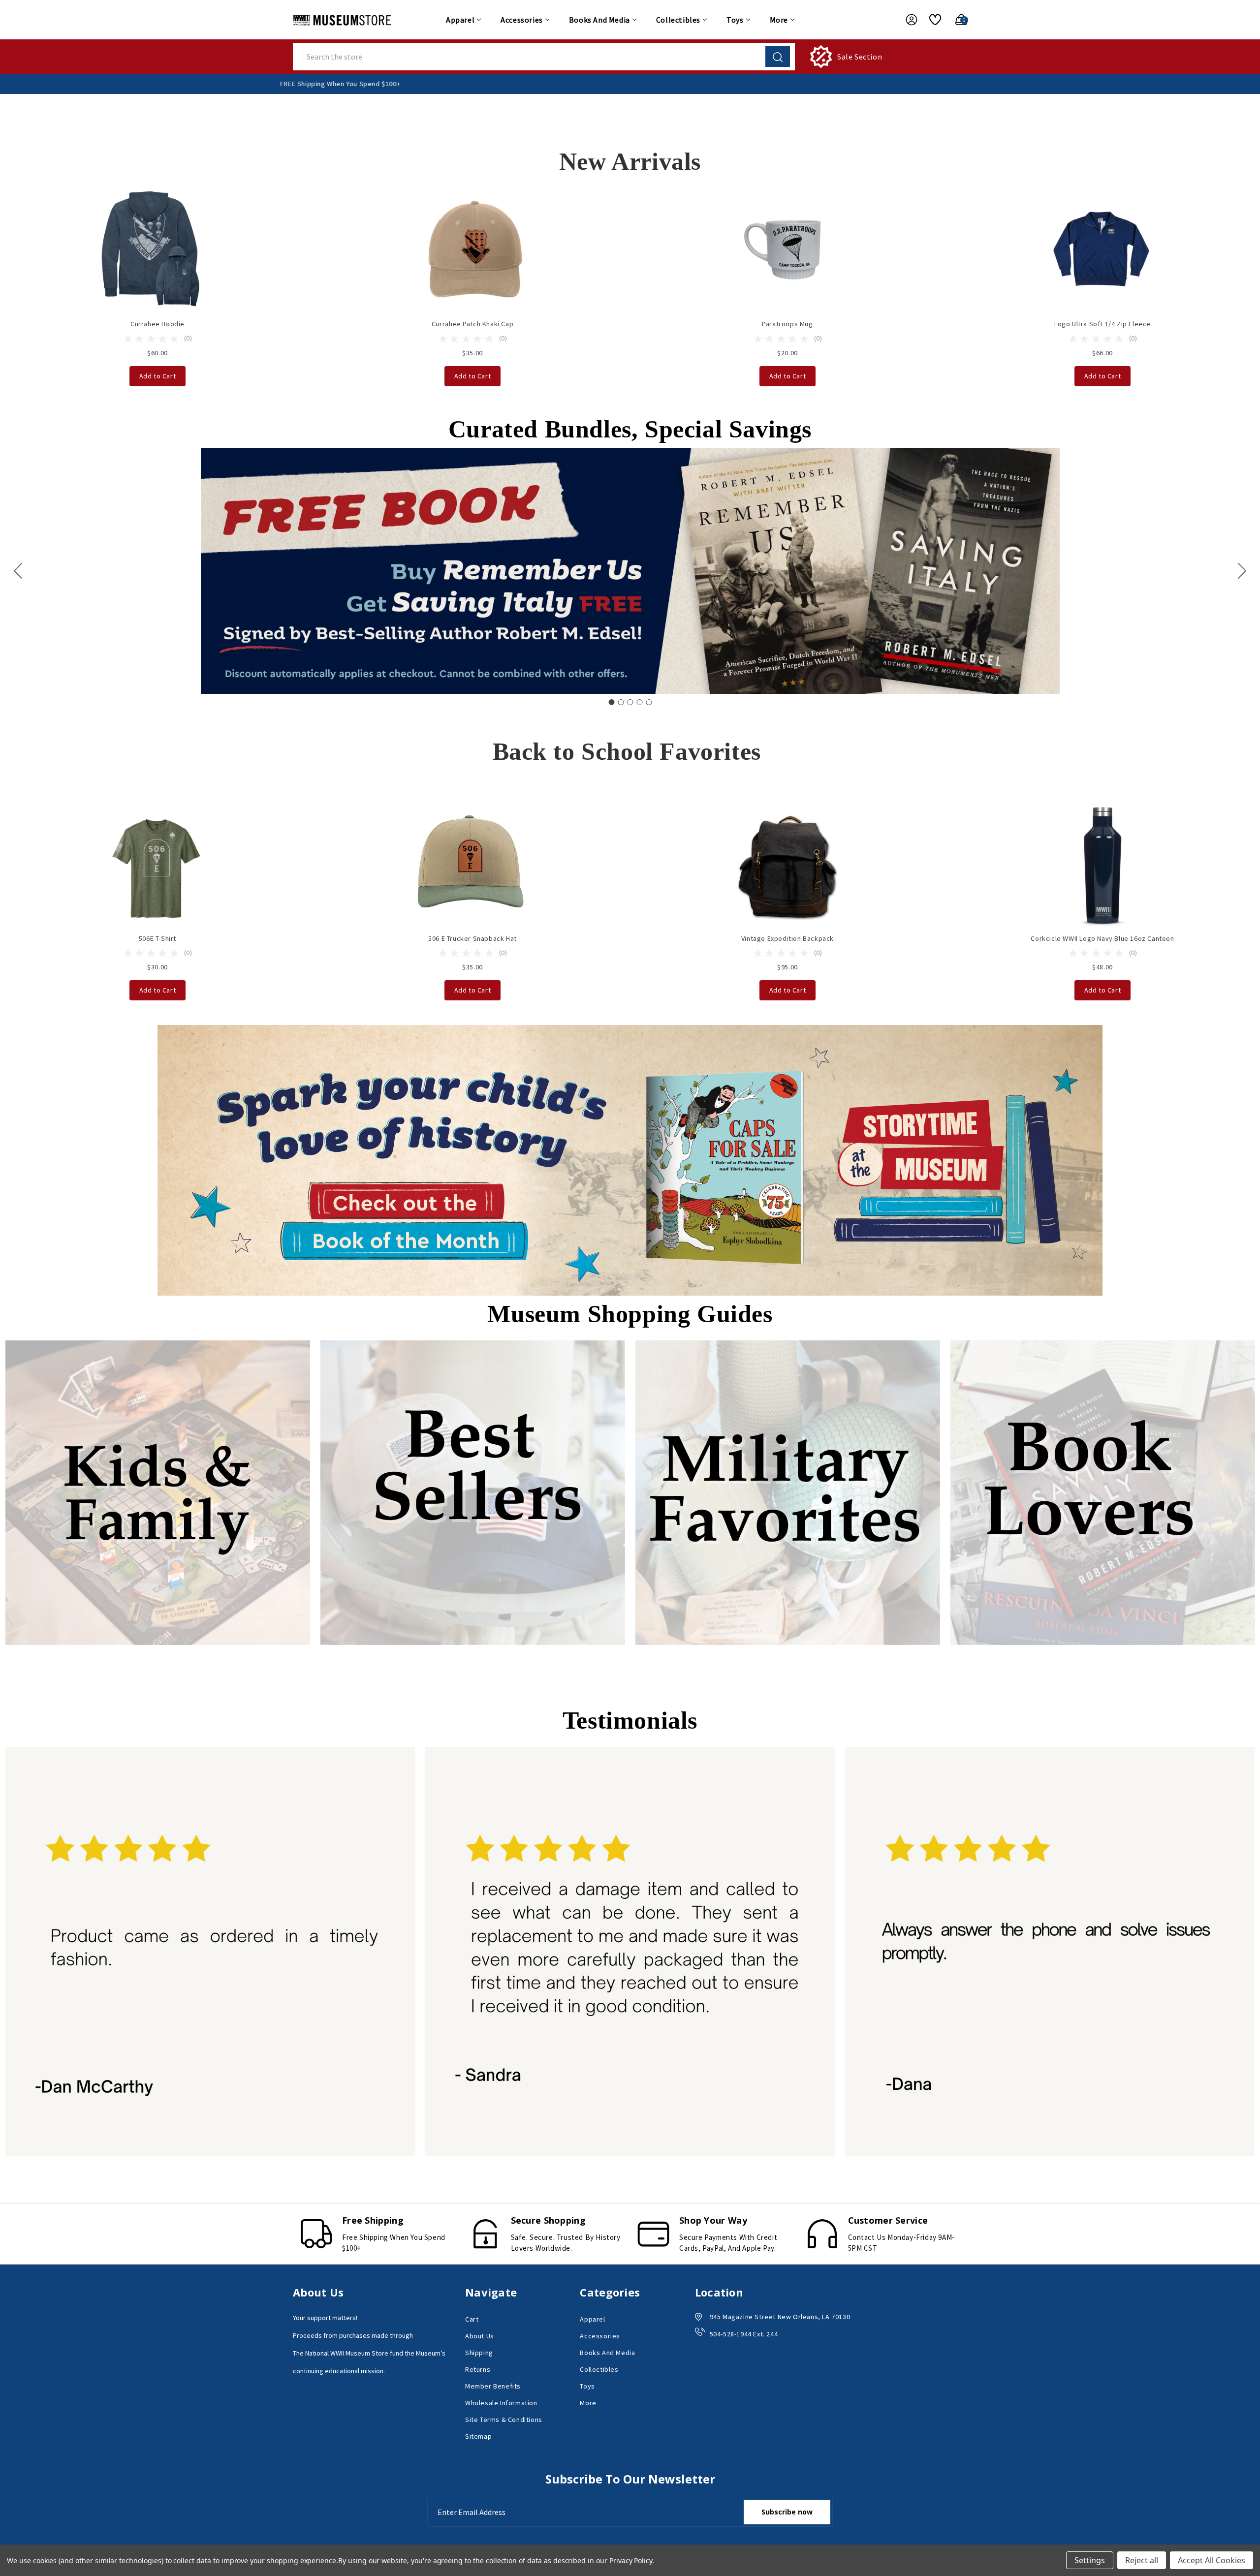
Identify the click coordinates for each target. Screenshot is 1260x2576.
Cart (472, 2319)
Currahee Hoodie (157, 324)
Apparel (460, 20)
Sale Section (860, 57)
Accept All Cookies (1212, 2560)
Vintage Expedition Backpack (787, 938)
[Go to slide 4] (639, 702)
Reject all (1142, 2560)
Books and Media (599, 20)
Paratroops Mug (787, 324)
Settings (1090, 2560)
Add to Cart (158, 376)
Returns (478, 2369)
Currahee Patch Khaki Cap (472, 324)
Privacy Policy (631, 2560)
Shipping (479, 2353)
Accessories (522, 20)
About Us (480, 2336)
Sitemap (478, 2436)
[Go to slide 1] (611, 702)
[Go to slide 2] (1242, 571)
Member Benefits (493, 2386)
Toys (735, 20)
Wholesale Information (501, 2403)
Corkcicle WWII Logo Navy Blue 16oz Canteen (1102, 938)
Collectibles (678, 20)
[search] (778, 57)
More (779, 20)
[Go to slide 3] (630, 702)
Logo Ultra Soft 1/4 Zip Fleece (1102, 324)
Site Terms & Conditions (504, 2420)
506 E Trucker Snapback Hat (472, 938)
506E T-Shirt (157, 938)
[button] (630, 1160)
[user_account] (907, 20)
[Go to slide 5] (18, 571)
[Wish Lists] (931, 20)
